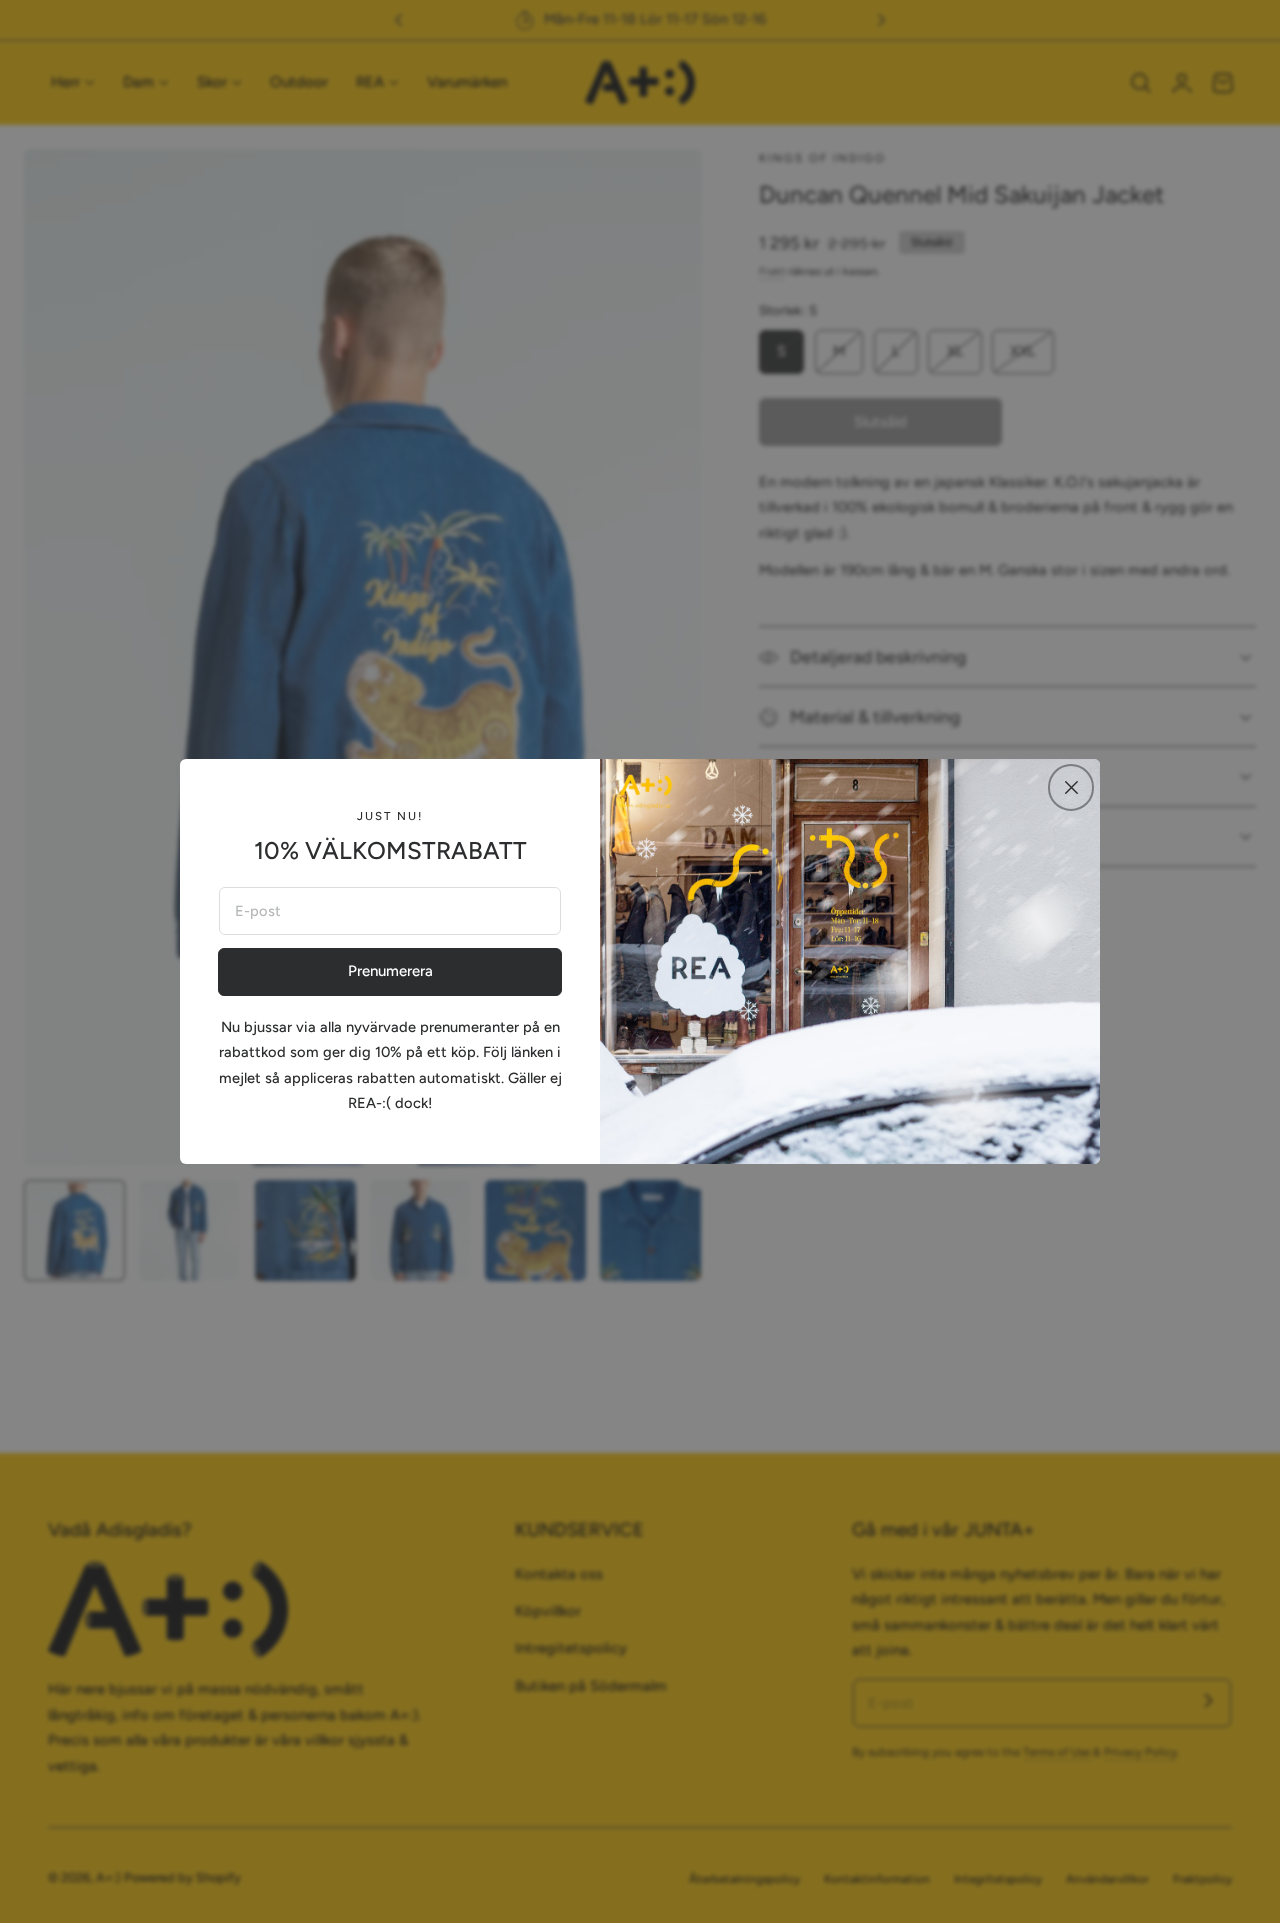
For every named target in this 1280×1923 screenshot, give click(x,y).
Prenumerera (390, 971)
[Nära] (1071, 787)
